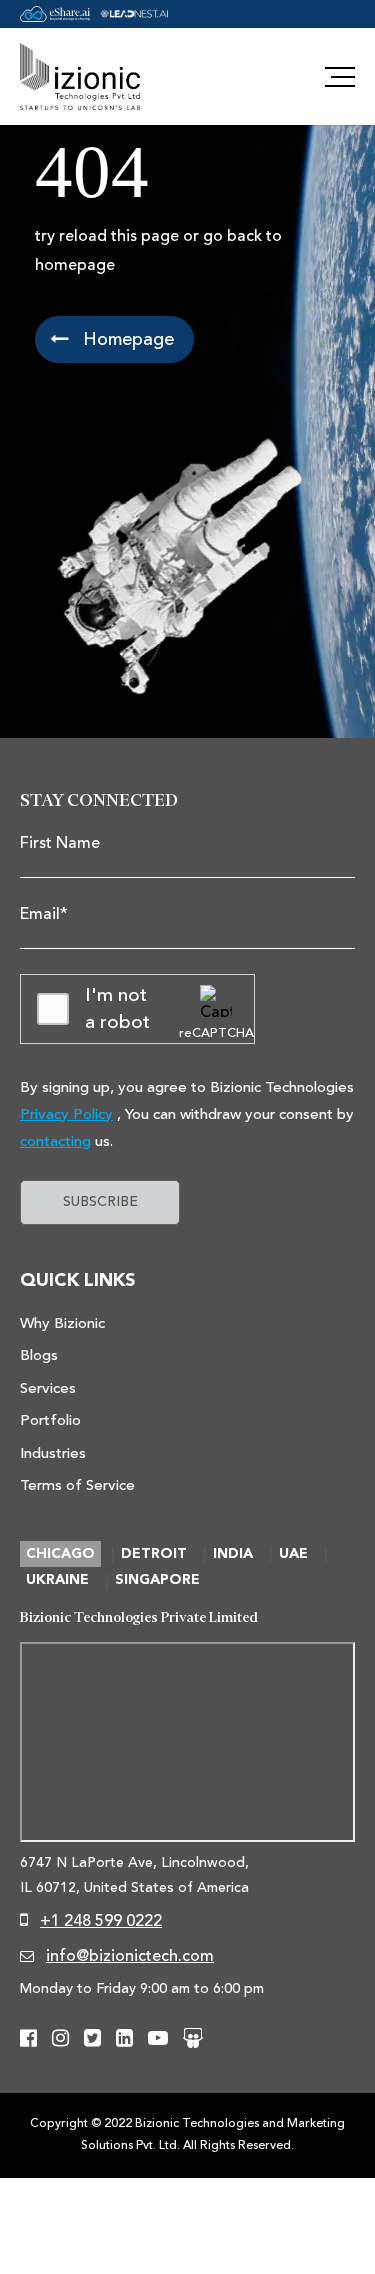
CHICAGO (60, 1554)
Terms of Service (77, 1485)
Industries (53, 1453)
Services (48, 1388)
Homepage (126, 339)
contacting (55, 1141)
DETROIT (154, 1554)
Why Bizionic (62, 1323)
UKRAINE (57, 1580)
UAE (293, 1554)
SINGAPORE (157, 1580)
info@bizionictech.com (130, 1956)
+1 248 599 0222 (101, 1921)
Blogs (39, 1355)
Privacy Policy (66, 1114)
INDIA (233, 1554)
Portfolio (50, 1420)
